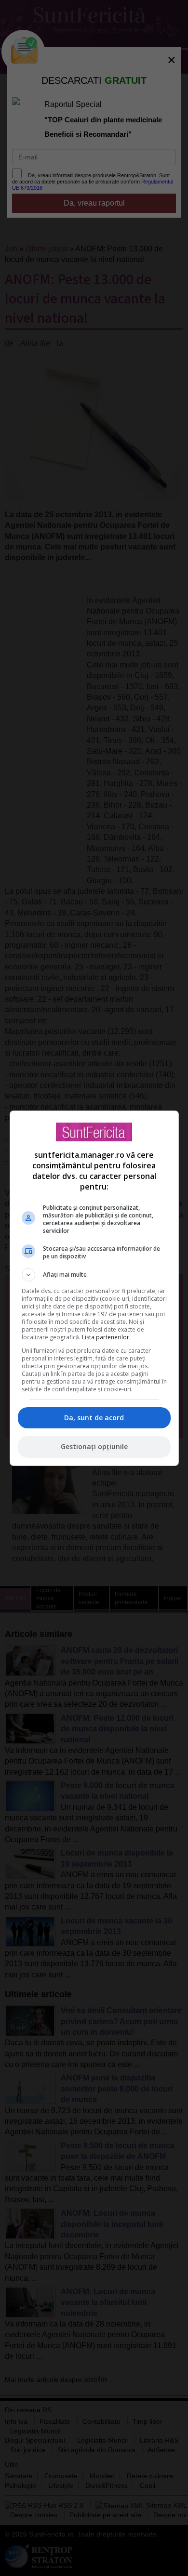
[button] (94, 1275)
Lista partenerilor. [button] (106, 1337)
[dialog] (94, 1288)
